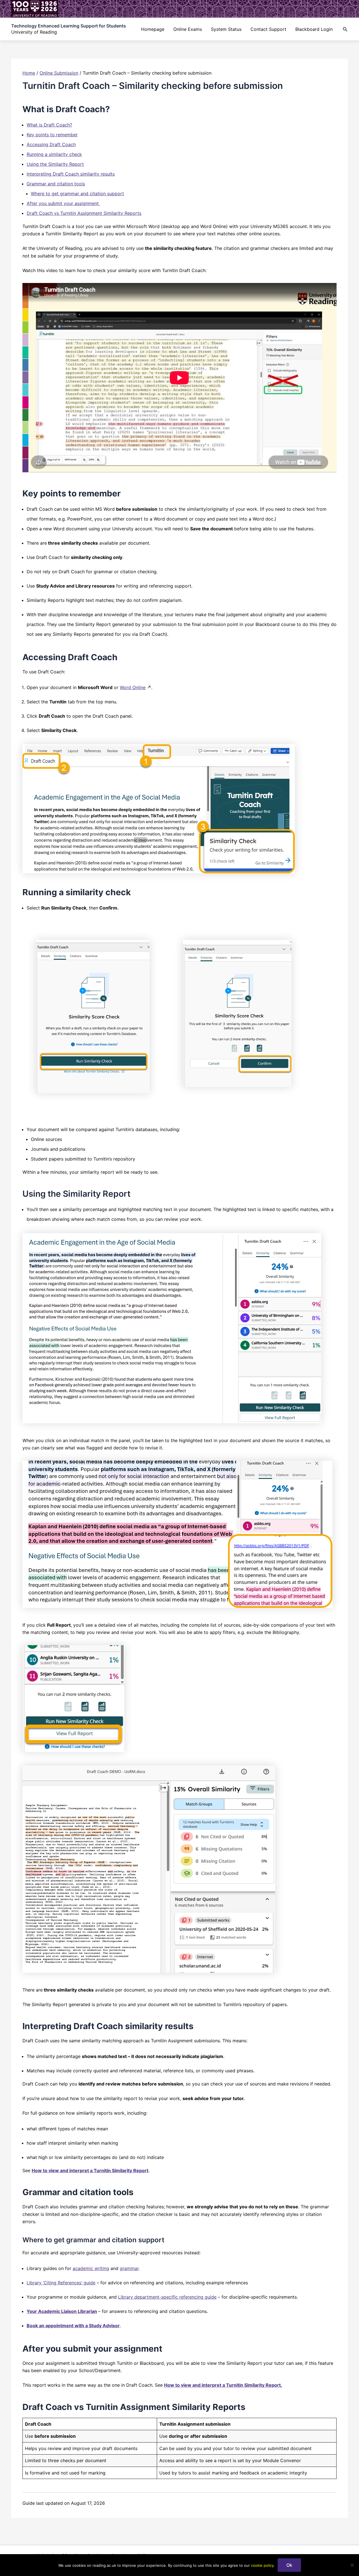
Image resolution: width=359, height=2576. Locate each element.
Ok (289, 2565)
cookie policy (262, 2565)
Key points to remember (52, 135)
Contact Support (268, 29)
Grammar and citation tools (56, 184)
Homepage (153, 29)
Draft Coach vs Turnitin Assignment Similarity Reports (84, 213)
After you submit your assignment (63, 203)
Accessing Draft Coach (51, 144)
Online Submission (59, 73)
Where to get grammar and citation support (77, 194)
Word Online (133, 687)
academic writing (91, 2268)
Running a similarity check (54, 154)
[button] (345, 29)
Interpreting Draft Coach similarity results (71, 174)
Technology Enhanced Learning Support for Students (69, 26)
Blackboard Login (314, 29)
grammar (129, 2268)
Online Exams (188, 29)
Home (29, 73)
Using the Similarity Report (55, 164)
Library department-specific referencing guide (167, 2297)
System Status (226, 29)
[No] (352, 2565)
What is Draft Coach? (49, 125)
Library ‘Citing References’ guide (61, 2283)
